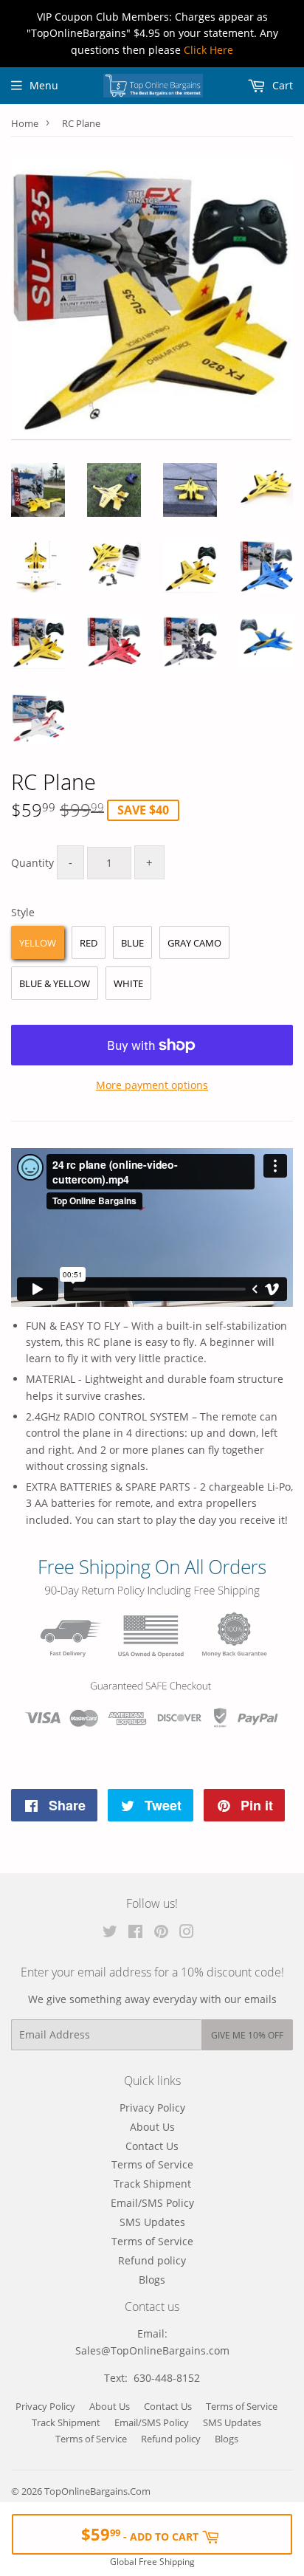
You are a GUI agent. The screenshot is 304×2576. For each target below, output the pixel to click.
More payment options (152, 1085)
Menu (44, 85)
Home (25, 123)
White (128, 983)
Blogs (152, 2280)
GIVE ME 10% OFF (247, 2035)
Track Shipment (152, 2184)
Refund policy (152, 2260)
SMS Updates (152, 2222)
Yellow (38, 943)
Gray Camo (194, 943)
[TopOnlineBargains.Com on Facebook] (135, 1933)
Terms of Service (152, 2164)
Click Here (208, 50)
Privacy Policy (152, 2108)
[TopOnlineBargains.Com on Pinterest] (161, 1933)
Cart (281, 85)
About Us (152, 2127)
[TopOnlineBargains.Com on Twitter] (110, 1933)
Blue (132, 943)
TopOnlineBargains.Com (97, 2491)
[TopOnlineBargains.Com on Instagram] (187, 1933)
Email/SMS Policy (152, 2203)
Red (89, 943)
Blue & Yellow (55, 983)
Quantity (32, 863)
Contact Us (152, 2146)
